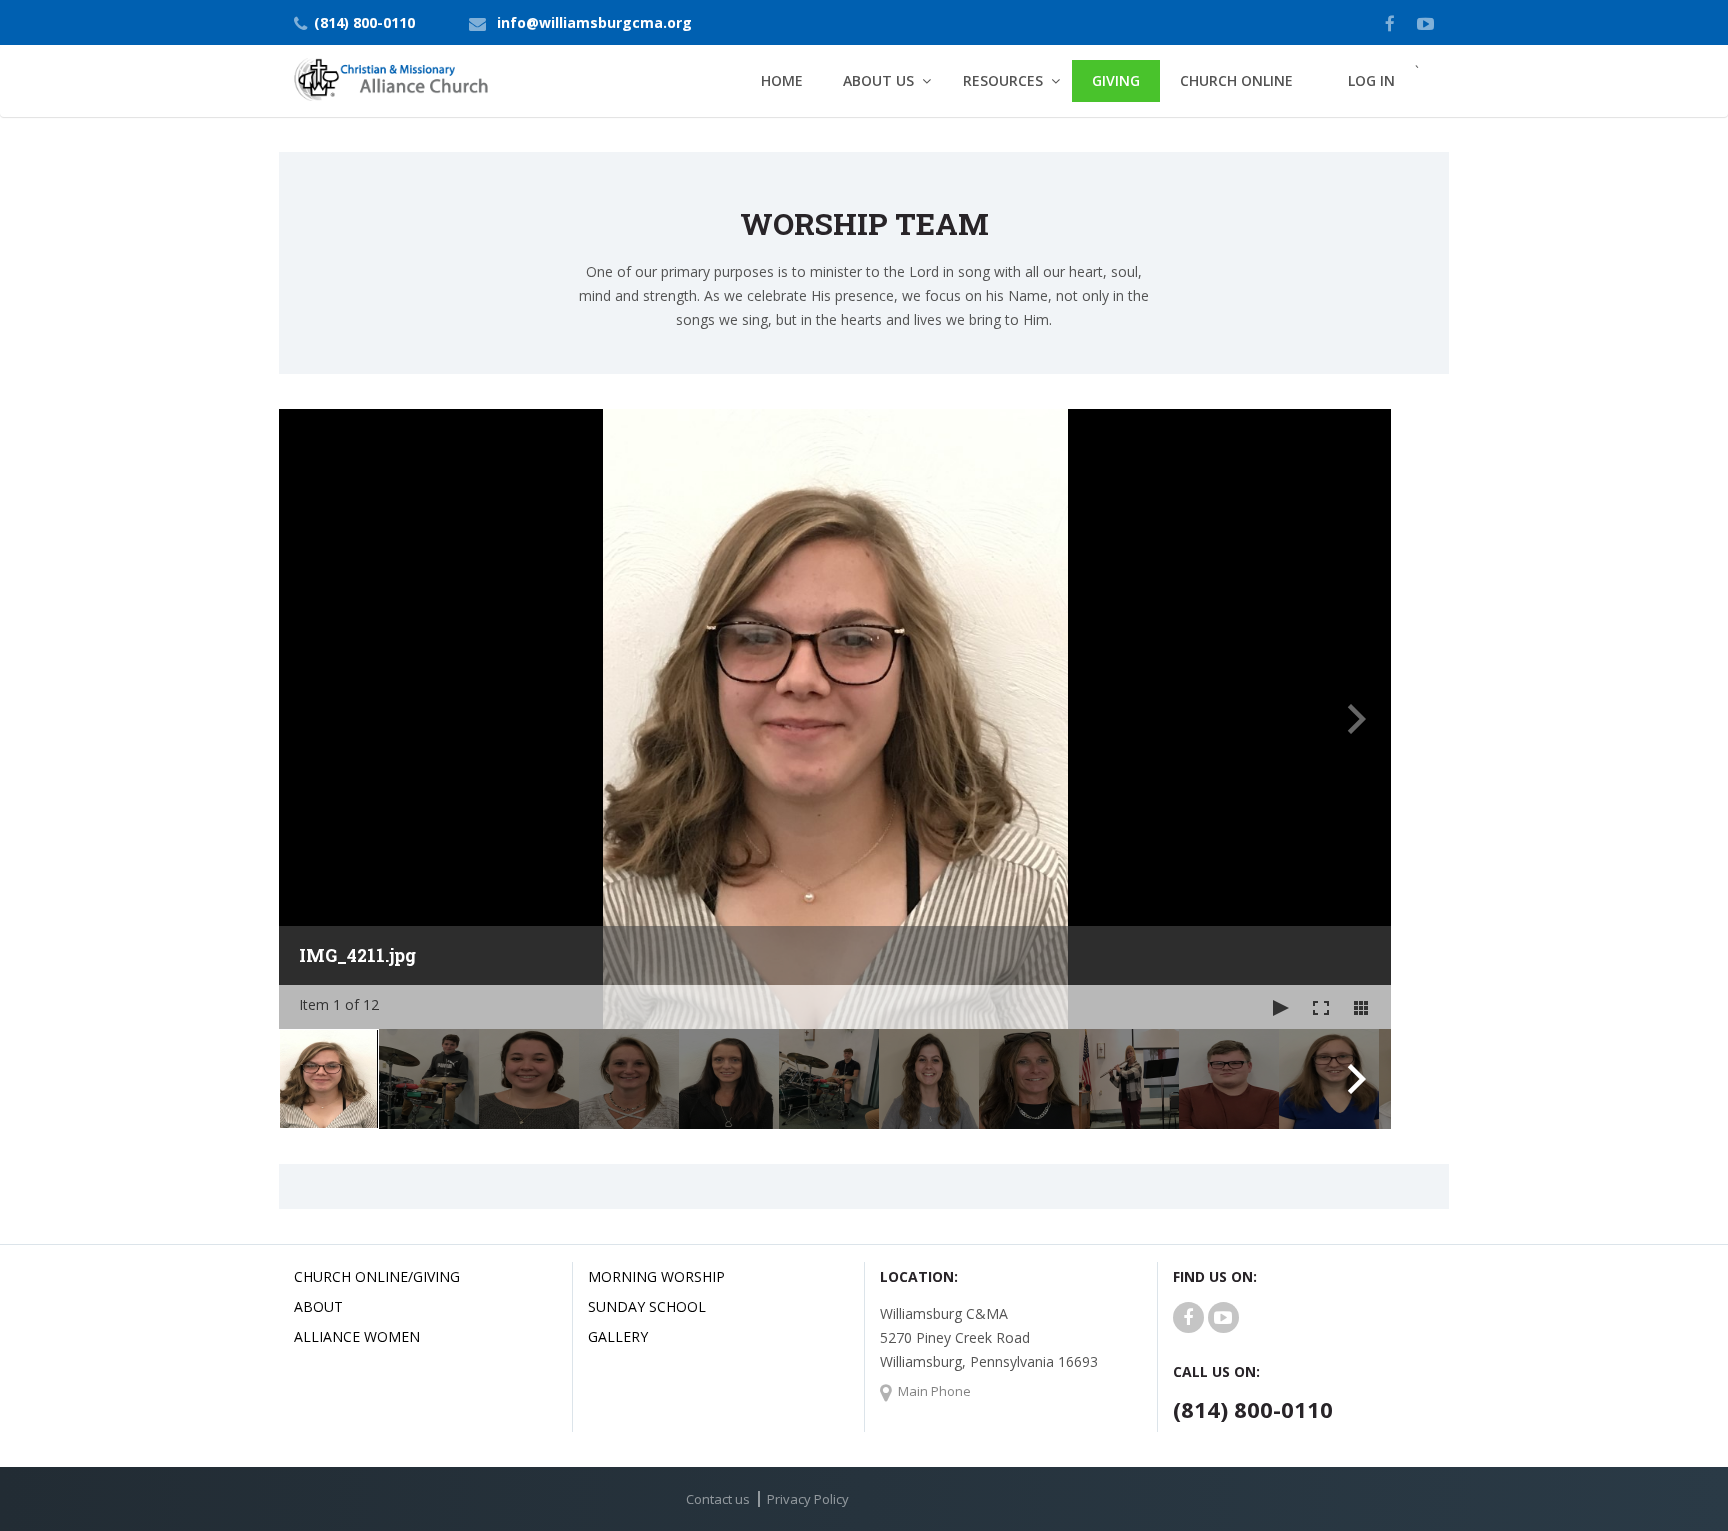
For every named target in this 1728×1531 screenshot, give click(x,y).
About (318, 1306)
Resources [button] (1003, 80)
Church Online (1236, 80)
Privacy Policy (808, 1499)
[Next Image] (1357, 719)
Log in (1371, 80)
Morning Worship (656, 1276)
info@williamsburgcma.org (594, 22)
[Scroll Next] (1357, 1079)
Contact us (718, 1499)
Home (782, 80)
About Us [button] (878, 80)
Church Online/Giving (377, 1276)
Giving (1116, 80)
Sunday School (647, 1306)
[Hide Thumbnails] (1361, 1007)
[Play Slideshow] (1281, 1007)
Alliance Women (357, 1336)
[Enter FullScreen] (1321, 1007)
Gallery (618, 1336)
